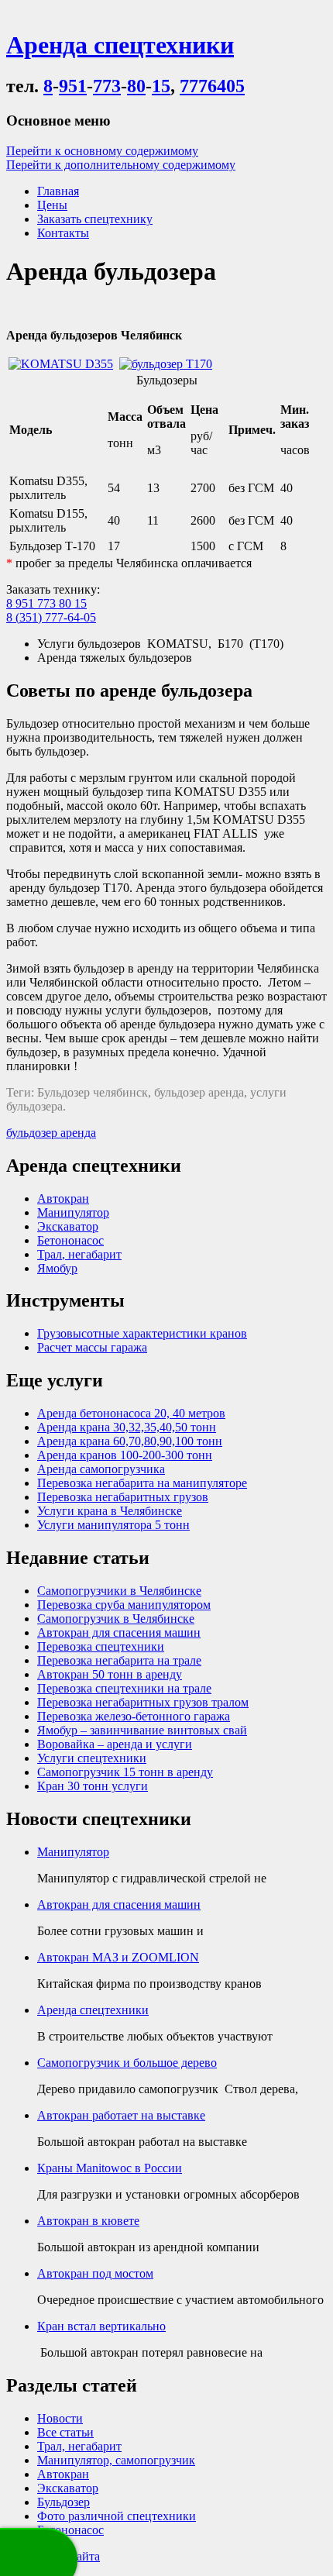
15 (161, 86)
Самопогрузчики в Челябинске (119, 1591)
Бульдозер (64, 2502)
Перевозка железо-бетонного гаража (134, 1716)
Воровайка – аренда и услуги (115, 1744)
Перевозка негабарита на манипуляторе (142, 1483)
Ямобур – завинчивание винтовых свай (142, 1730)
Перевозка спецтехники (101, 1646)
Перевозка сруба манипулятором (124, 1605)
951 (73, 86)
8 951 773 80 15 (46, 603)
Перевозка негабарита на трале (119, 1660)
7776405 (212, 86)
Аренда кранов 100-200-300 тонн (125, 1455)
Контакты (63, 233)
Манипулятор (73, 1212)
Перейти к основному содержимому (102, 151)
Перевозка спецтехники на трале (124, 1688)
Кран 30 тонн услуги (93, 1786)
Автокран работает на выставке (121, 2115)
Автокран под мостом (95, 2273)
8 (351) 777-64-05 (51, 617)
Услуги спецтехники (92, 1758)
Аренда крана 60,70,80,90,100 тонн (130, 1441)
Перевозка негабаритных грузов (123, 1497)
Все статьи (65, 2432)
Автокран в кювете (88, 2221)
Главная (58, 191)
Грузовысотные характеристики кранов (142, 1333)
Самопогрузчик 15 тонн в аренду (125, 1772)
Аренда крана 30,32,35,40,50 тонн (127, 1427)
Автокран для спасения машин (119, 1632)
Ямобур (57, 1268)
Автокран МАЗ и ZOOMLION (118, 1957)
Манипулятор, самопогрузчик (116, 2460)
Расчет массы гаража (92, 1347)
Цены (52, 205)
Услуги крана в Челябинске (110, 1511)
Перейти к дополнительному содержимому (121, 165)
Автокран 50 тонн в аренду (110, 1674)
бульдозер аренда (51, 1133)
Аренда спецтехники (93, 2010)
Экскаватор (68, 1226)
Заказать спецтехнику (95, 219)
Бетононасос (70, 1240)
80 (136, 86)
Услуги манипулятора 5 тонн (113, 1525)
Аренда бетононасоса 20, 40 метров (131, 1413)
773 (107, 86)
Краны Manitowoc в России (110, 2168)
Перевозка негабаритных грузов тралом (143, 1702)
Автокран (63, 1198)
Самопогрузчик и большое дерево (127, 2063)
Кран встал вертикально (101, 2326)
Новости (60, 2418)
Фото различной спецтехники (117, 2516)
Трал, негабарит (79, 1254)
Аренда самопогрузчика (101, 1469)
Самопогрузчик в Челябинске (116, 1619)
